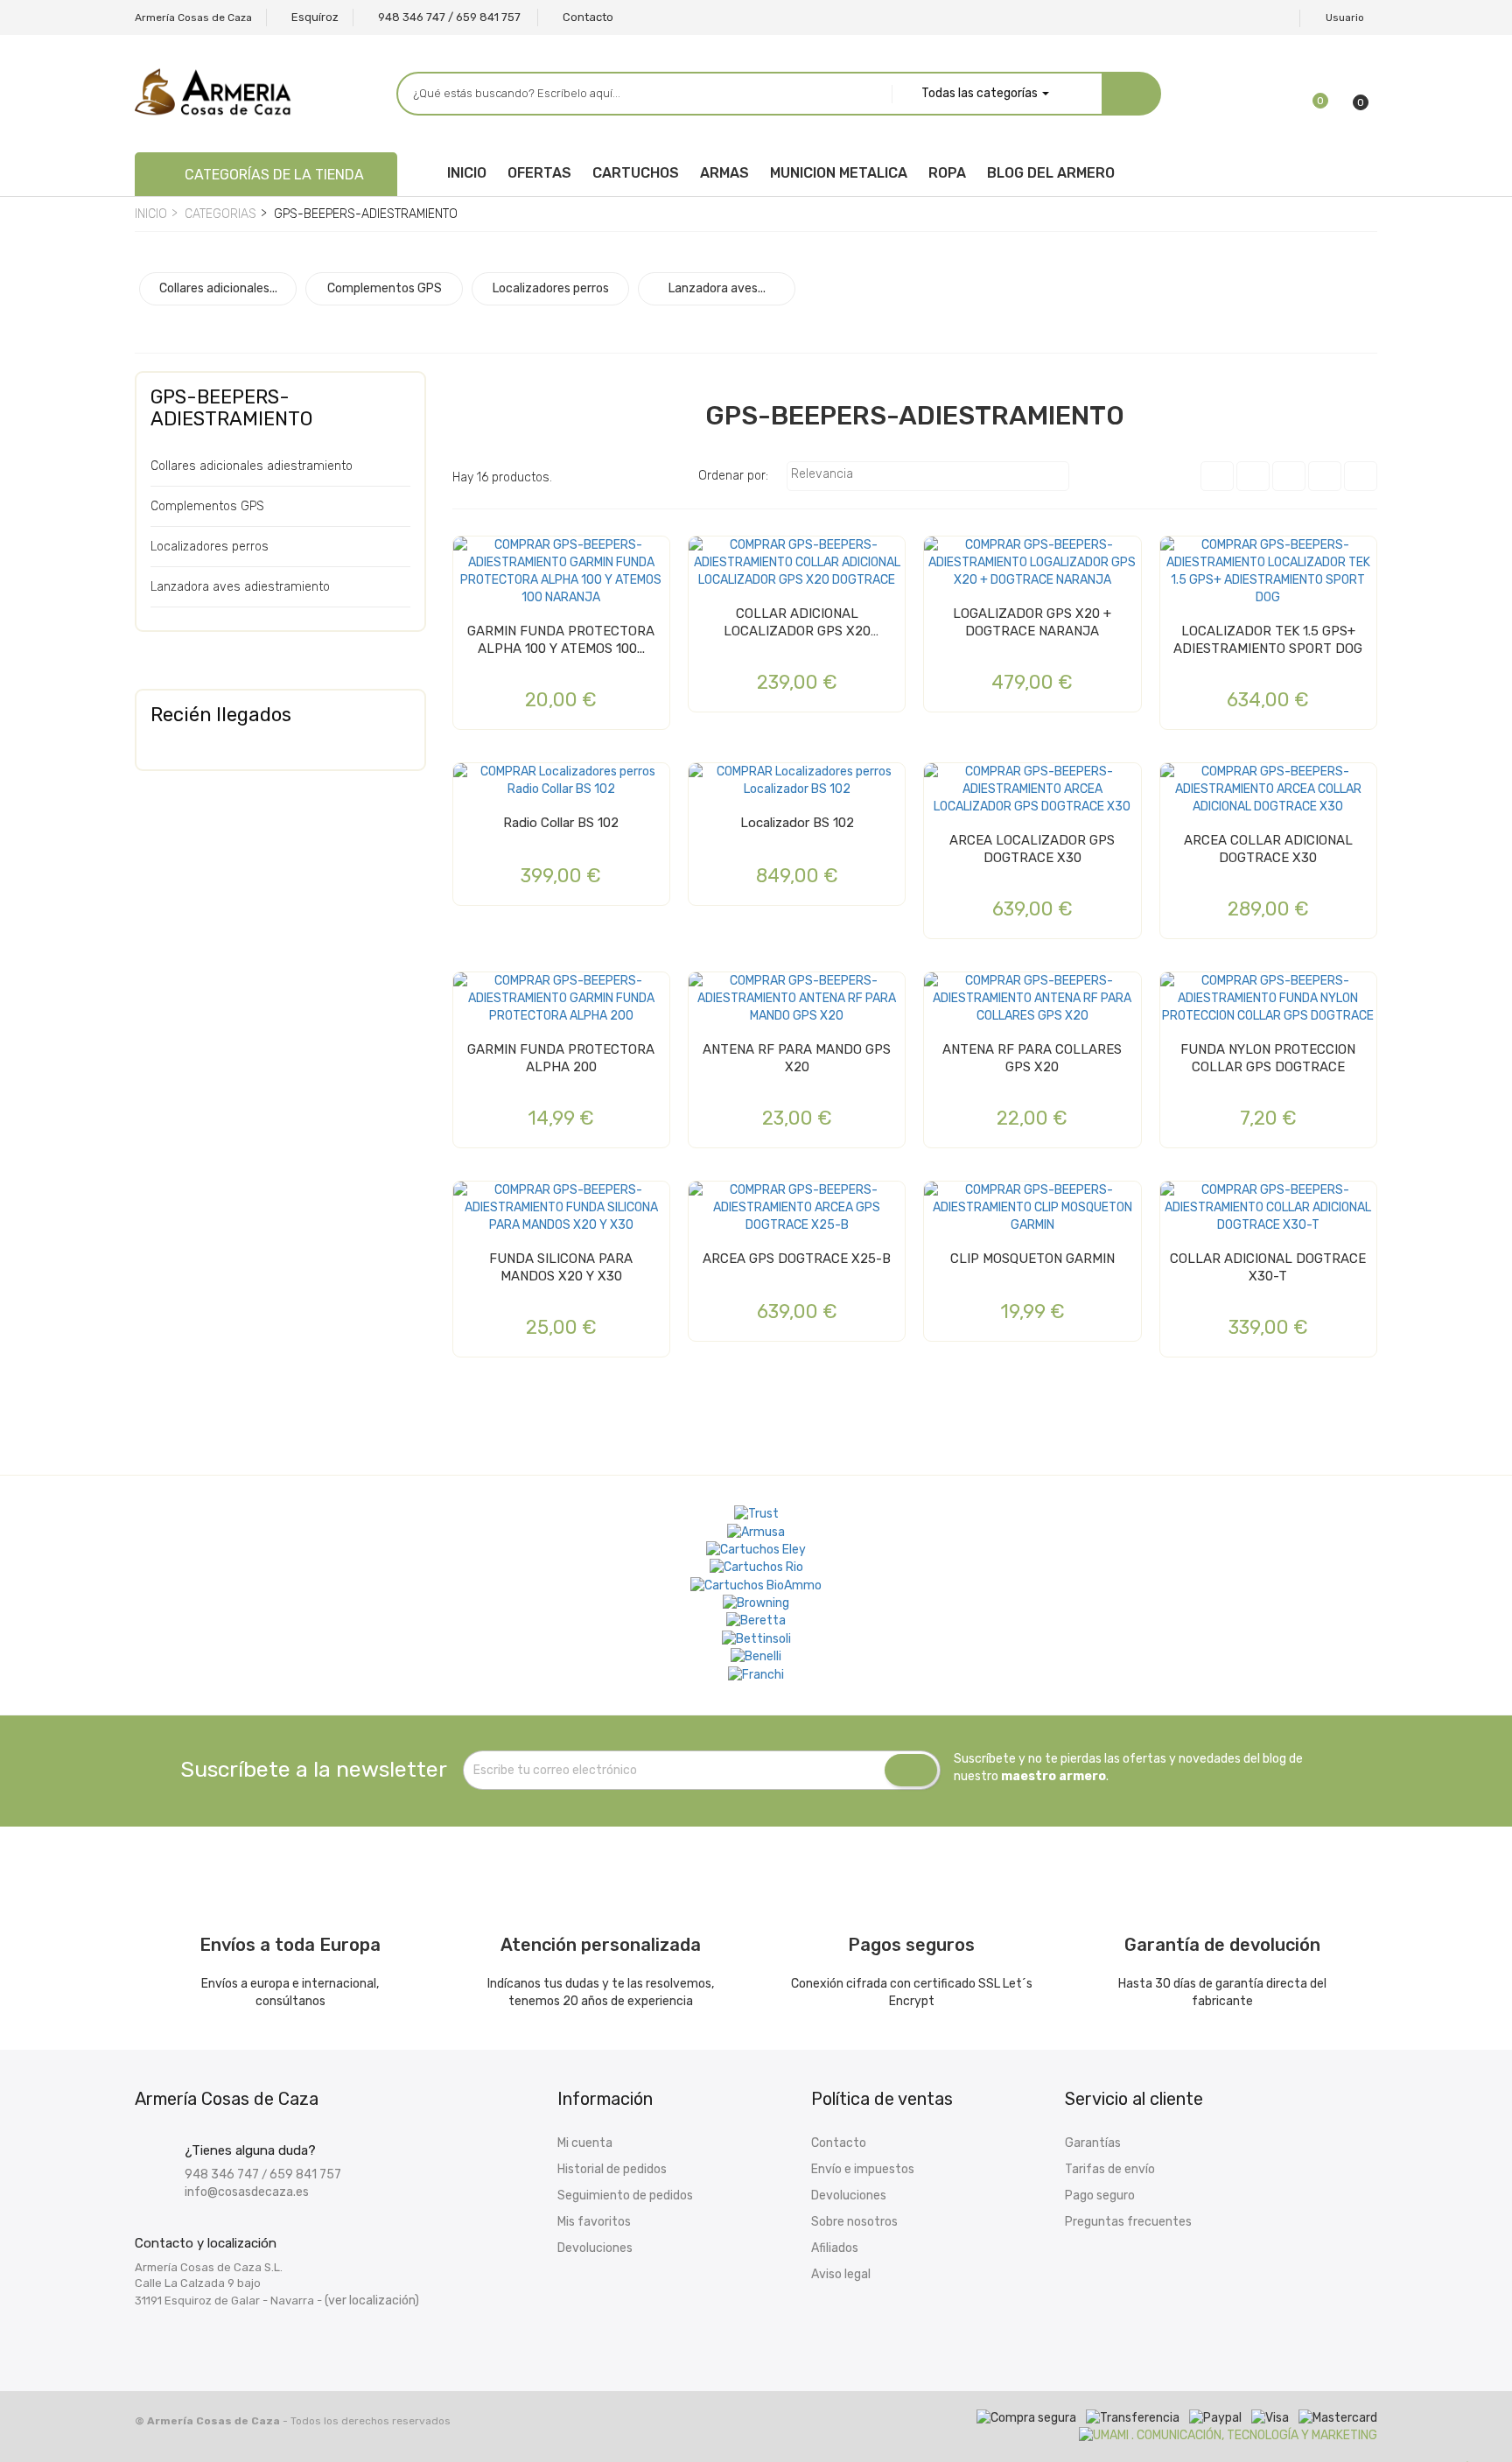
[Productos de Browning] (756, 1603)
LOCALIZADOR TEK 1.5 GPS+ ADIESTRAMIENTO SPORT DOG (1268, 640)
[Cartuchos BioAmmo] (756, 1585)
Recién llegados (221, 715)
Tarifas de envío (1110, 2169)
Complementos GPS (207, 506)
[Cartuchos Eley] (756, 1550)
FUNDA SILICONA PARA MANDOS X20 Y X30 (561, 1267)
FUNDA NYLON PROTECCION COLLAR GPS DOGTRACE (1268, 1058)
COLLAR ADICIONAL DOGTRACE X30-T (1268, 1267)
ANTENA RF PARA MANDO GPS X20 (797, 1058)
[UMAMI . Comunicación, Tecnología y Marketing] (1228, 2435)
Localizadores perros (210, 547)
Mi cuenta (585, 2143)
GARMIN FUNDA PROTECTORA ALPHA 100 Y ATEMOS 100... (561, 640)
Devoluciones (595, 2248)
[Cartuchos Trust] (756, 1514)
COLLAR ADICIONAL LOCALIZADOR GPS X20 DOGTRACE (797, 623)
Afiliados (835, 2248)
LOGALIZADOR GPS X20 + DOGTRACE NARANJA (1032, 622)
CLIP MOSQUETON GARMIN (1032, 1259)
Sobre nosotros (854, 2222)
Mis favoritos (594, 2222)
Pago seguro (1100, 2195)
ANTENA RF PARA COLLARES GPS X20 (1032, 1058)
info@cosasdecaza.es (247, 2192)
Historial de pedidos (612, 2169)
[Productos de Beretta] (756, 1621)
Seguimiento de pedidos (625, 2195)
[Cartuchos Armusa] (756, 1532)
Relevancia (926, 476)
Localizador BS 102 (797, 823)
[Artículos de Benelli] (756, 1657)
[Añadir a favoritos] (471, 557)
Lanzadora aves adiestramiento (240, 587)
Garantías (1093, 2143)
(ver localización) (372, 2301)
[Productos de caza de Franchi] (756, 1674)
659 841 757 (305, 2174)
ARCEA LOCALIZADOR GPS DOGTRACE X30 (1032, 849)
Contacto (839, 2143)
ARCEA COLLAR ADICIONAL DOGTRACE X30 (1268, 849)
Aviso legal (841, 2274)
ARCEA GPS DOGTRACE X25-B (797, 1259)
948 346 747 (222, 2174)
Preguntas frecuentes (1128, 2222)
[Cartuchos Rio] (756, 1568)
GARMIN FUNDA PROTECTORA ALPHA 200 (561, 1058)
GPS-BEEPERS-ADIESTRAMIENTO (231, 408)
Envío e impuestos (863, 2169)
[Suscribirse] (911, 1771)
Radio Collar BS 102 (561, 823)
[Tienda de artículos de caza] (756, 1638)
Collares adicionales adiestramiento (252, 466)
